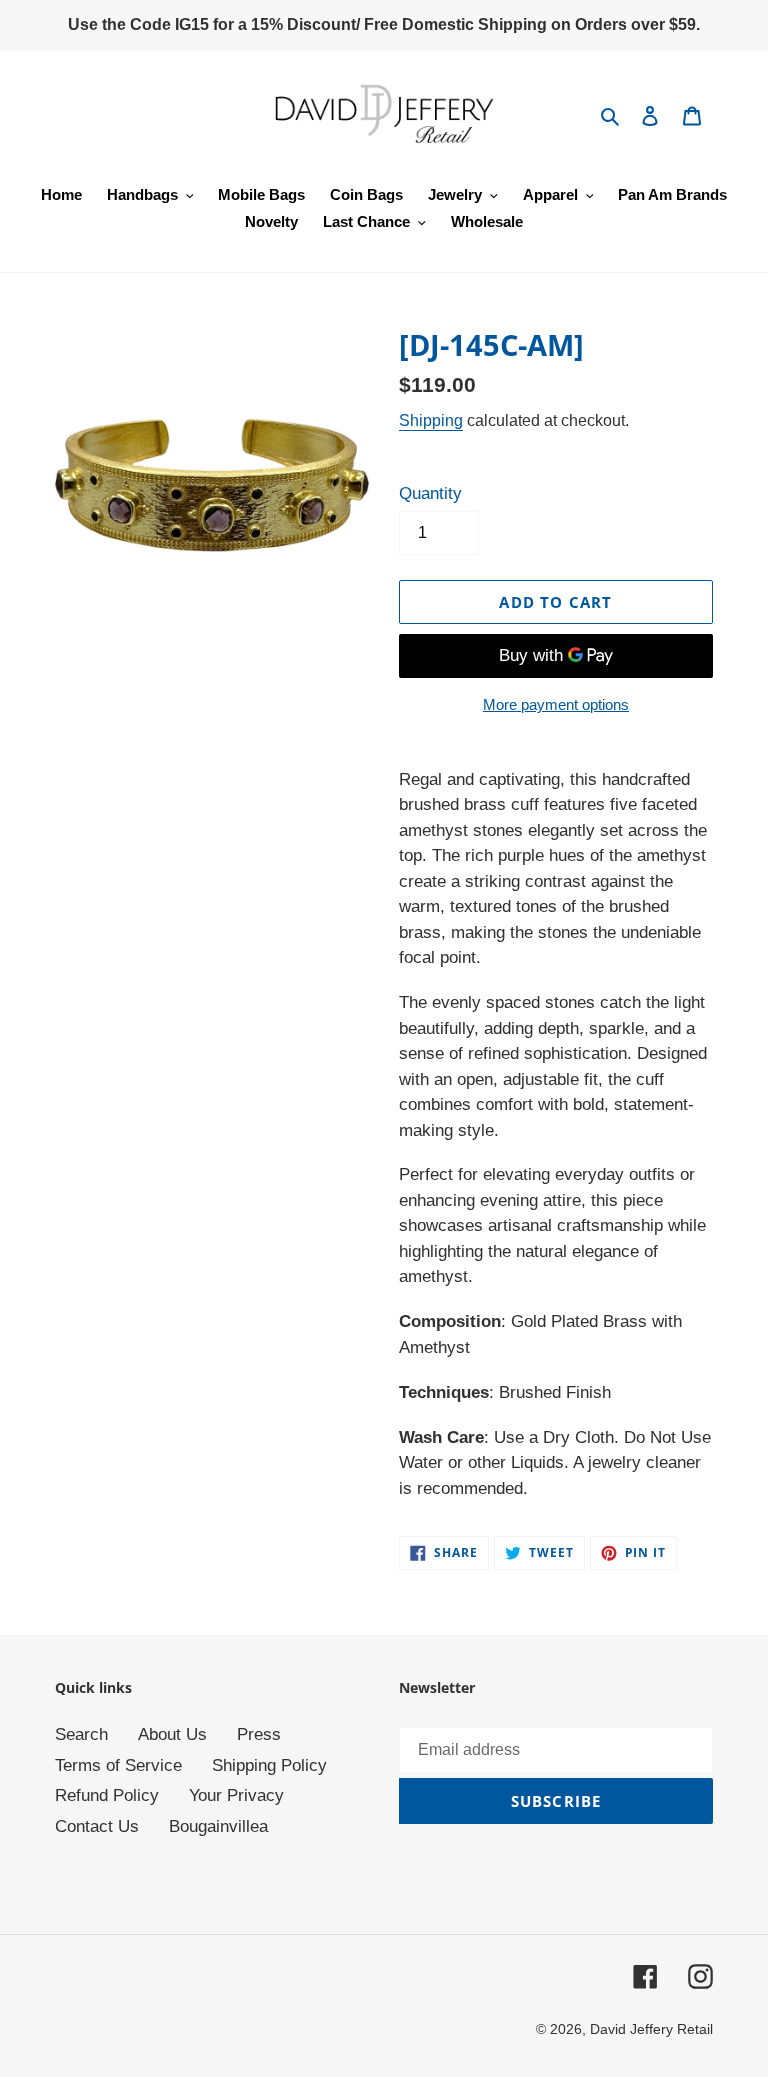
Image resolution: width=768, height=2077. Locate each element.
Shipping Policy (269, 1765)
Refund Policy (107, 1795)
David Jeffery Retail (651, 2029)
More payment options (556, 704)
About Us (172, 1734)
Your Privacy (236, 1795)
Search (81, 1734)
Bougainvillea (218, 1826)
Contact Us (97, 1826)
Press (259, 1734)
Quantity (430, 493)
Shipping (431, 420)
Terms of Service (118, 1765)
